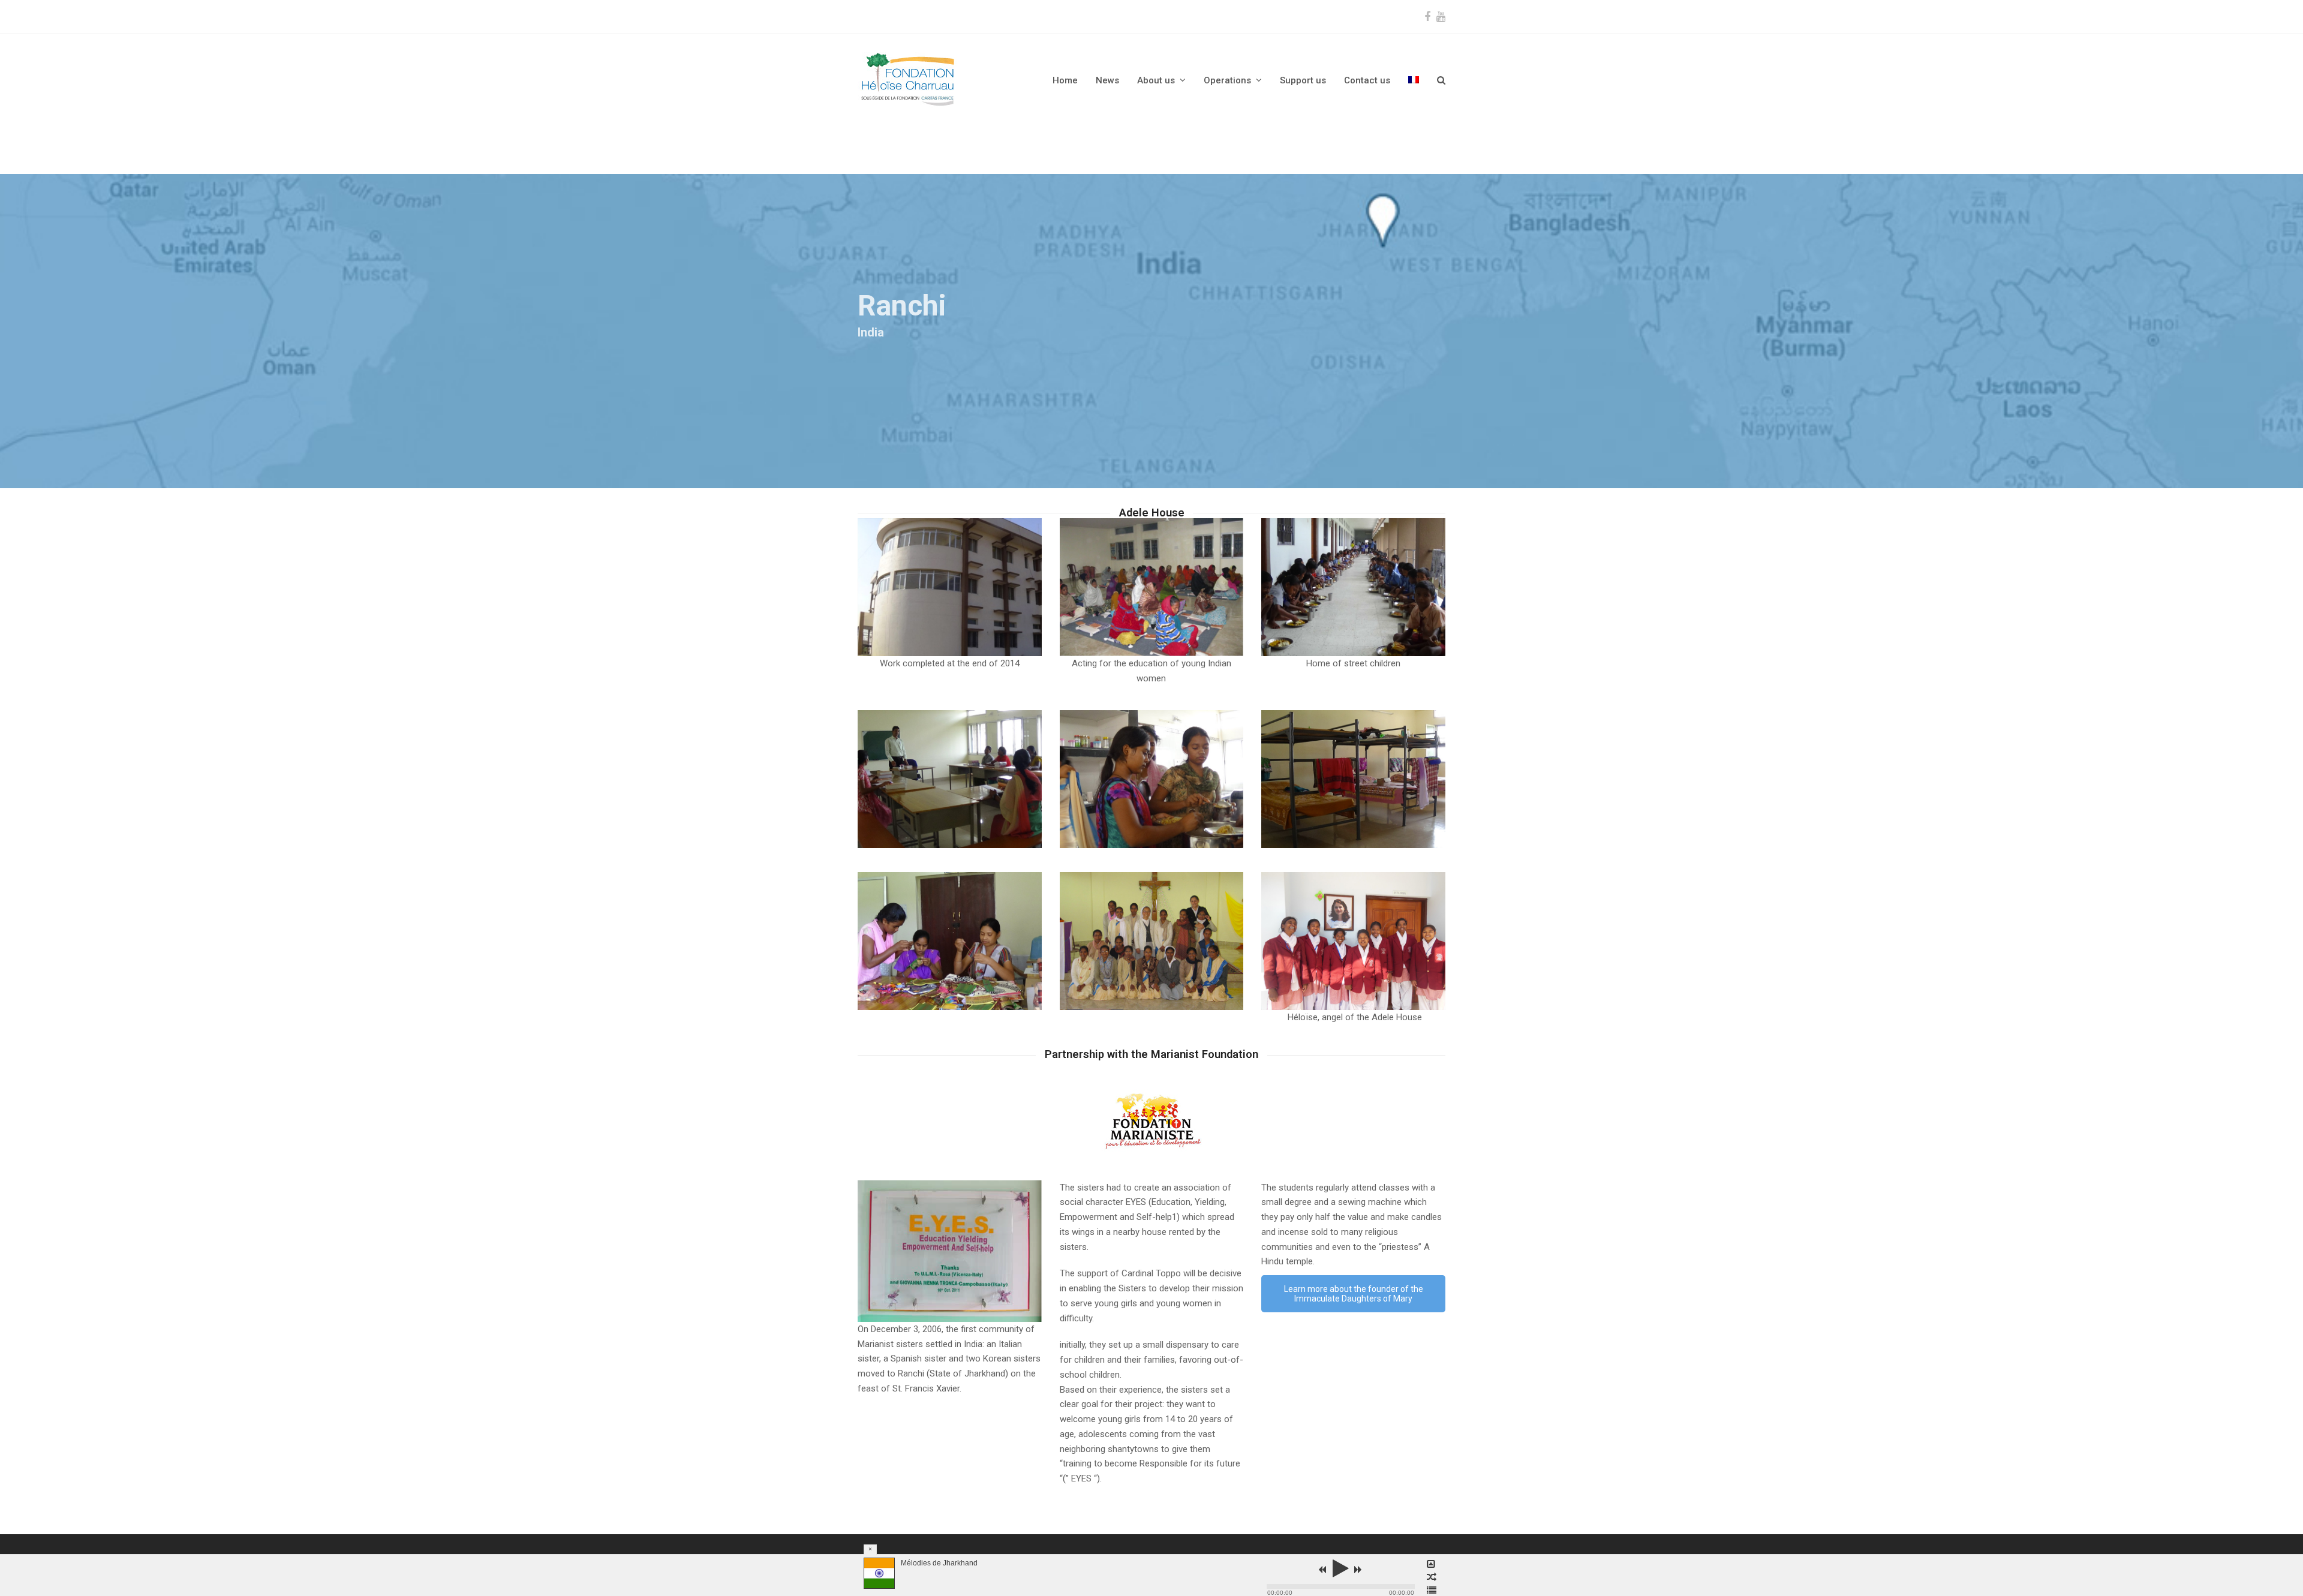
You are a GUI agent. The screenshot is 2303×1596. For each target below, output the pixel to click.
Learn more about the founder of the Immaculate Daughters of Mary (1354, 1294)
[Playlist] (1432, 1591)
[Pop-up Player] (1432, 1564)
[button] (1441, 80)
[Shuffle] (1432, 1577)
